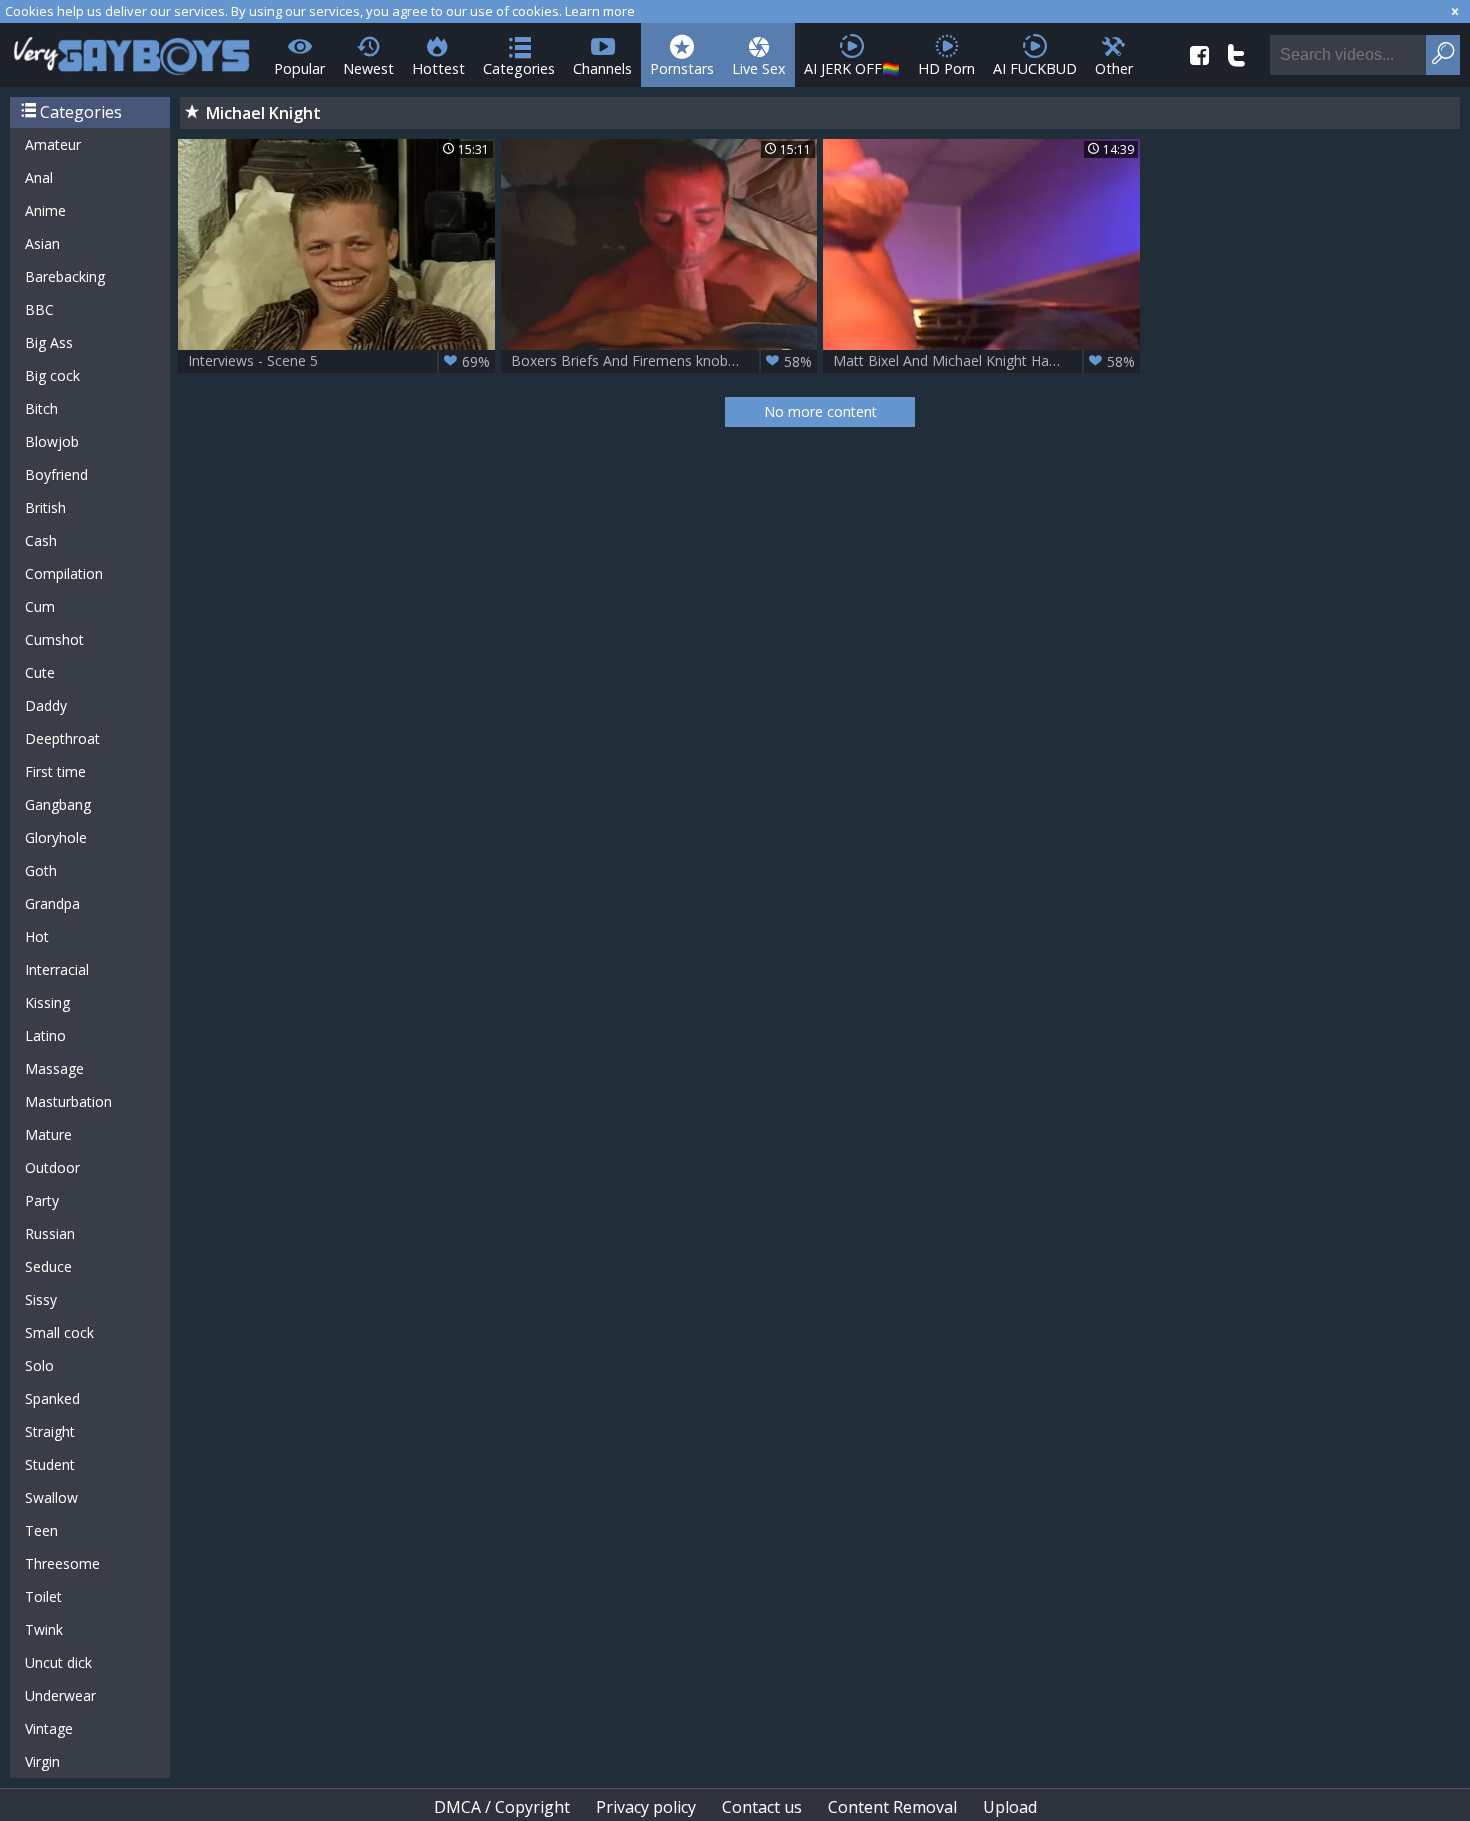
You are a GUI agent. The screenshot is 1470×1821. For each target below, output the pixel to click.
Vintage (49, 1728)
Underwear (60, 1695)
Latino (45, 1035)
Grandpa (52, 903)
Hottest (438, 68)
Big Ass (49, 342)
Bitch (41, 408)
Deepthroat (62, 738)
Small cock (59, 1332)
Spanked (52, 1398)
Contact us (762, 1807)
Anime (45, 210)
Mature (48, 1134)
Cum (40, 606)
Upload (1010, 1807)
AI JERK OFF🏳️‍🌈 (852, 68)
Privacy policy (646, 1807)
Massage (54, 1068)
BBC (39, 309)
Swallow (51, 1497)
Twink (44, 1629)
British (45, 507)
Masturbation (68, 1101)
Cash (41, 540)
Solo (39, 1365)
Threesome (62, 1563)
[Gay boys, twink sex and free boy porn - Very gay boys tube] (132, 49)
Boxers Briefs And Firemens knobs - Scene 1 (662, 361)
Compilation (64, 573)
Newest (368, 68)
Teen (41, 1530)
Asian (42, 243)
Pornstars (682, 68)
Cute (40, 672)
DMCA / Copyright (502, 1807)
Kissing (47, 1002)
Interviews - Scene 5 (339, 361)
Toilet (43, 1596)
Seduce (48, 1266)
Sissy (41, 1299)
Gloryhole (56, 837)
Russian (50, 1233)
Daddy (46, 705)
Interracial (57, 969)
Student (50, 1464)
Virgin (42, 1761)
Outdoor (52, 1167)
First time (55, 771)
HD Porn (946, 68)
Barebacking (65, 276)
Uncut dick (58, 1662)
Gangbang (58, 804)
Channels (602, 68)
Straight (50, 1431)
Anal (39, 177)
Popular (299, 68)
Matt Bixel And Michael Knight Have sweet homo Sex (986, 361)
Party (42, 1200)
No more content (820, 411)
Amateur (53, 144)
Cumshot (54, 639)
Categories (519, 68)
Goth (41, 870)
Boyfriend (56, 474)
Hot (37, 936)
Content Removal (892, 1807)
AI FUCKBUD (1035, 68)
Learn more (600, 11)
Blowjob (52, 441)
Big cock (52, 375)
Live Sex (759, 68)
